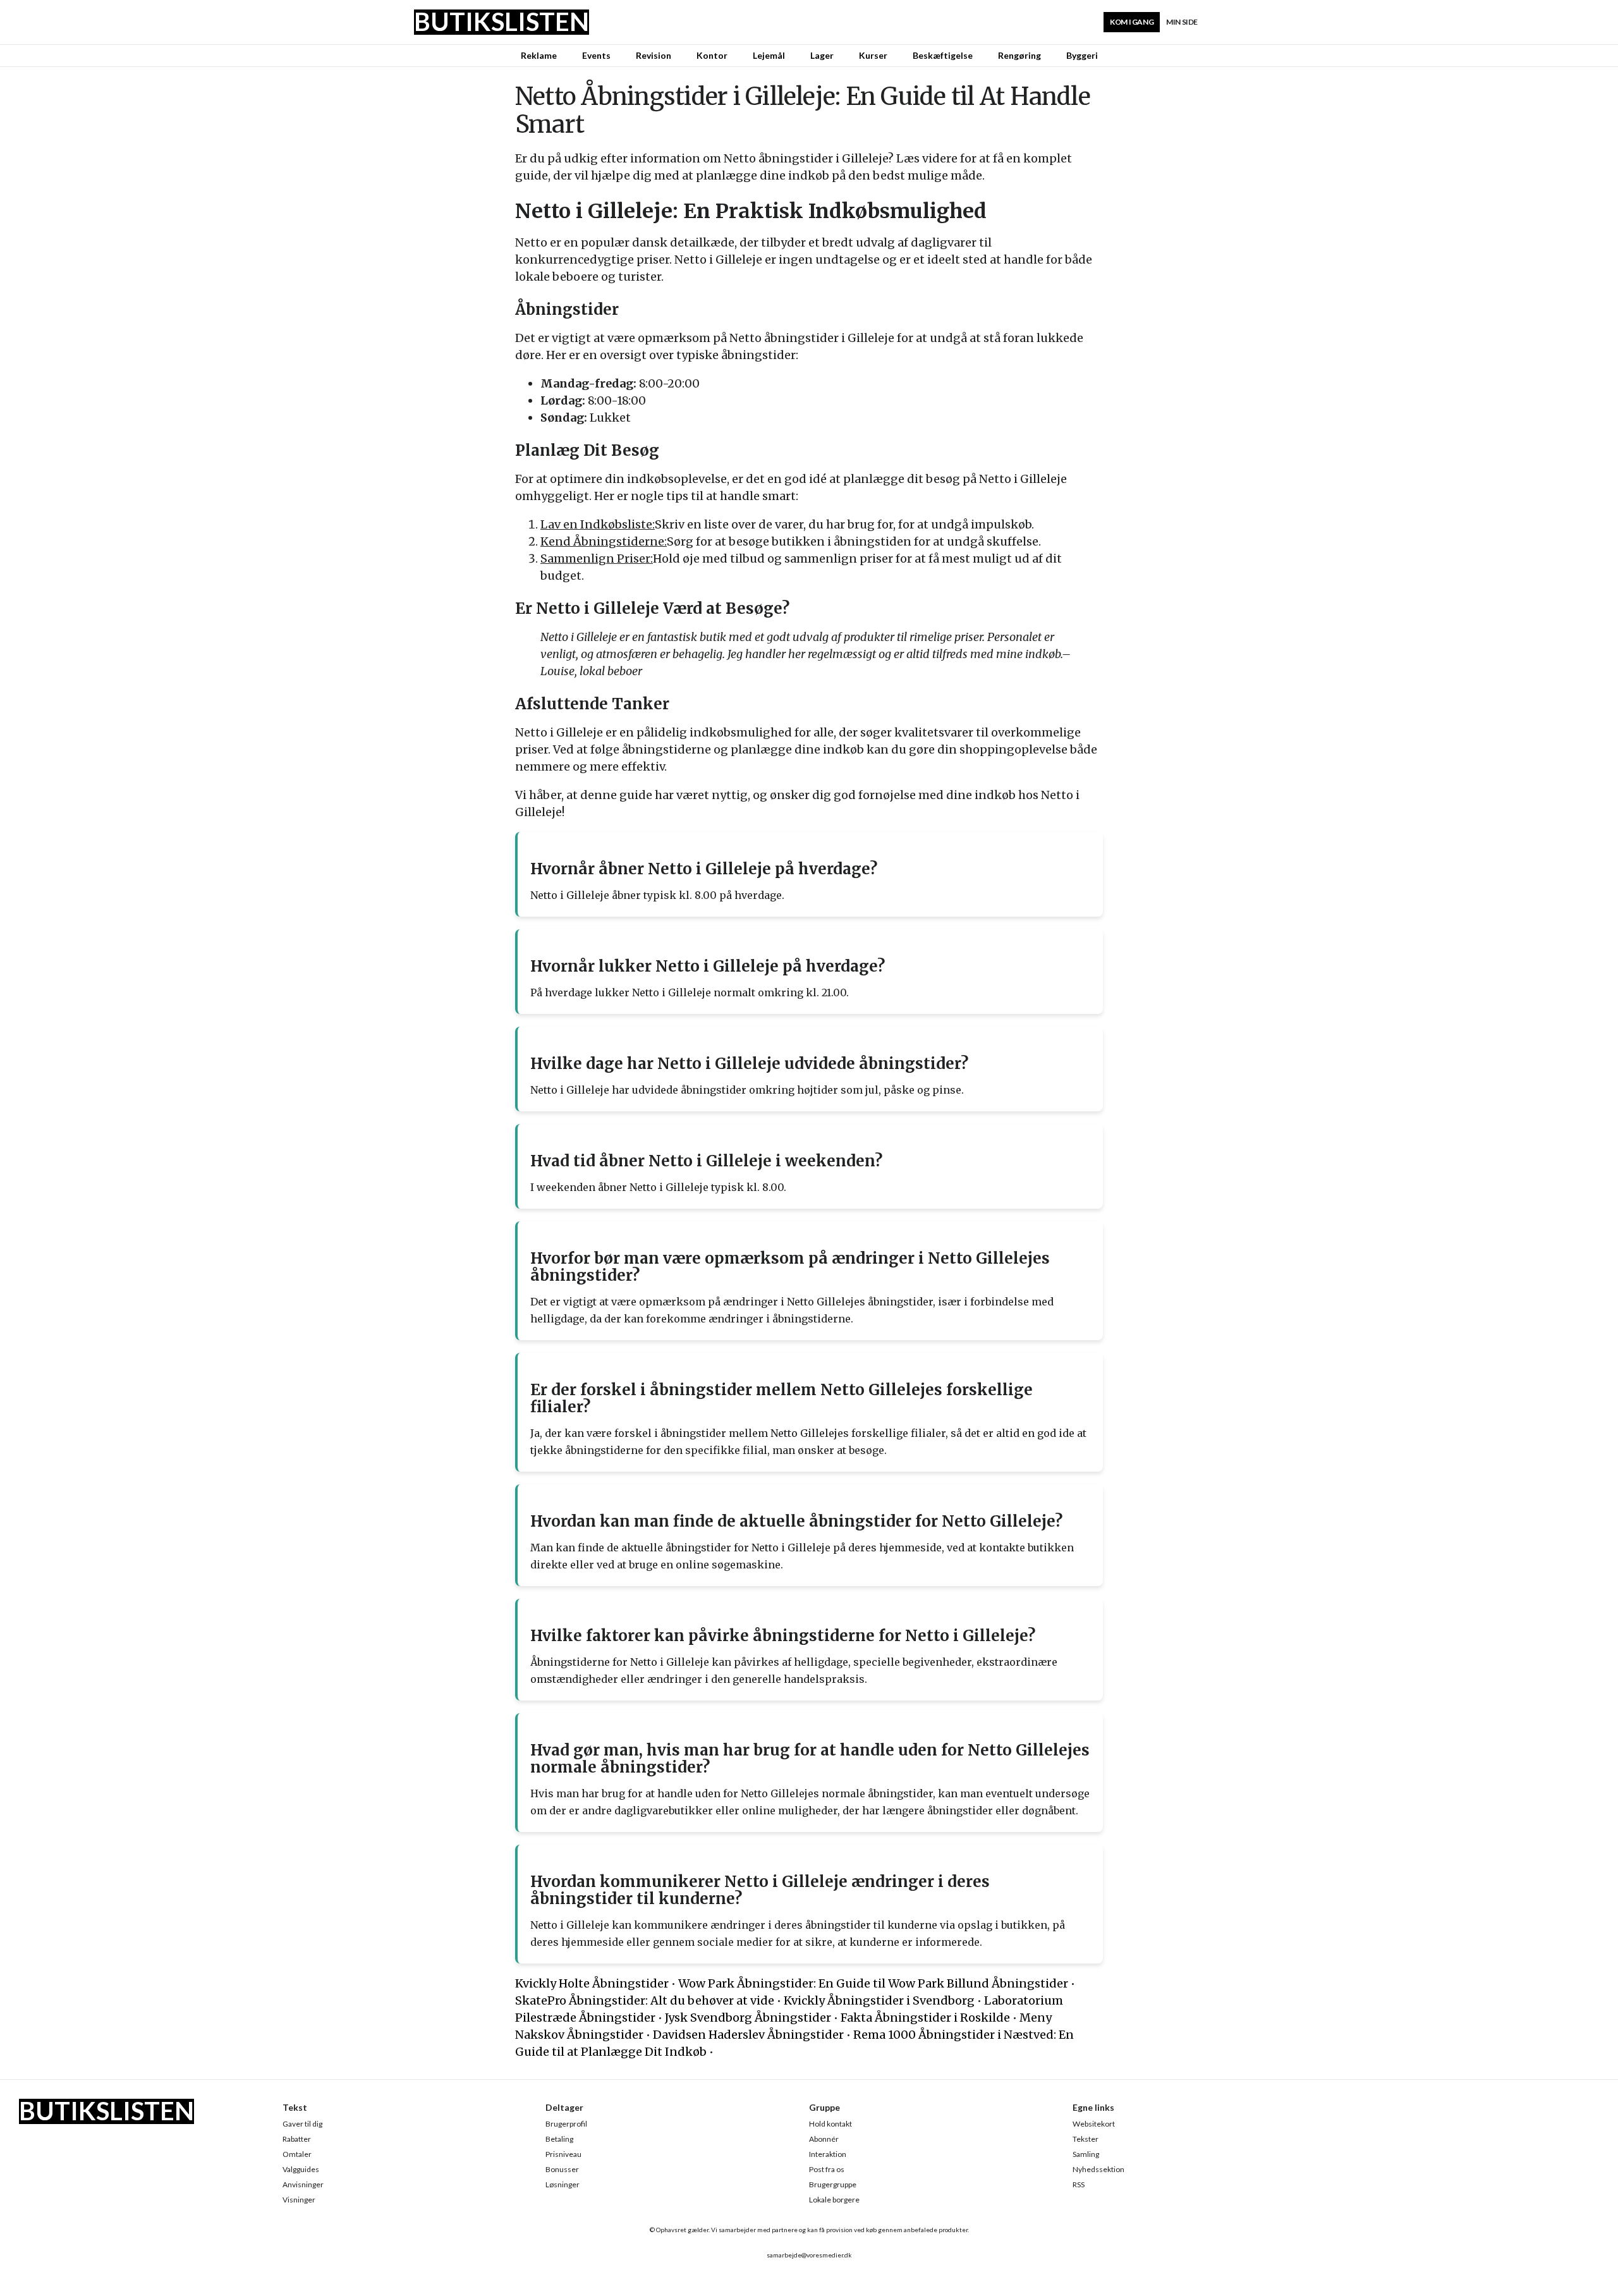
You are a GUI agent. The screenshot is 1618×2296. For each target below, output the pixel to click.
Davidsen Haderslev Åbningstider (748, 2035)
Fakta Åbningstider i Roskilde (925, 2018)
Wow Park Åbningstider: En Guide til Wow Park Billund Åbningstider (873, 1983)
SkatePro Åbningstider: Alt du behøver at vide (645, 2000)
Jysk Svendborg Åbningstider (748, 2018)
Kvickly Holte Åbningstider (592, 1983)
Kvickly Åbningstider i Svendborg (879, 2000)
